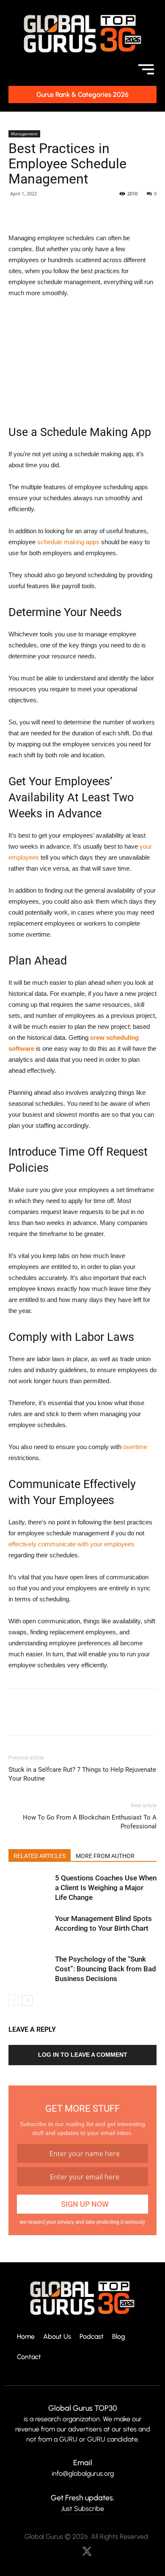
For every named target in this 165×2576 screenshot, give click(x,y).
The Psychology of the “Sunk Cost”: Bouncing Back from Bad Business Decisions (106, 1969)
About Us (57, 2337)
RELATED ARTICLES (40, 1856)
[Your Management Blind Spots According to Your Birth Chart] (30, 1928)
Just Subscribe (82, 2509)
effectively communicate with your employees (71, 1544)
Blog (119, 2337)
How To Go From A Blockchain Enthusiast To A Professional (90, 1822)
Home (26, 2337)
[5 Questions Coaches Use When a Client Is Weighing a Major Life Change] (30, 1888)
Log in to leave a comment (83, 2055)
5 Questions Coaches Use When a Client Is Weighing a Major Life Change (106, 1888)
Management (24, 134)
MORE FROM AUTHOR (105, 1856)
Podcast (92, 2337)
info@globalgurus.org (83, 2473)
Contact (29, 2357)
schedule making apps (68, 542)
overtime (135, 1447)
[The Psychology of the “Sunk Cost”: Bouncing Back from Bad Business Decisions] (30, 1969)
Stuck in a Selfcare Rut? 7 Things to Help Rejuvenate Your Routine (82, 1774)
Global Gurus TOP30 (83, 2408)
